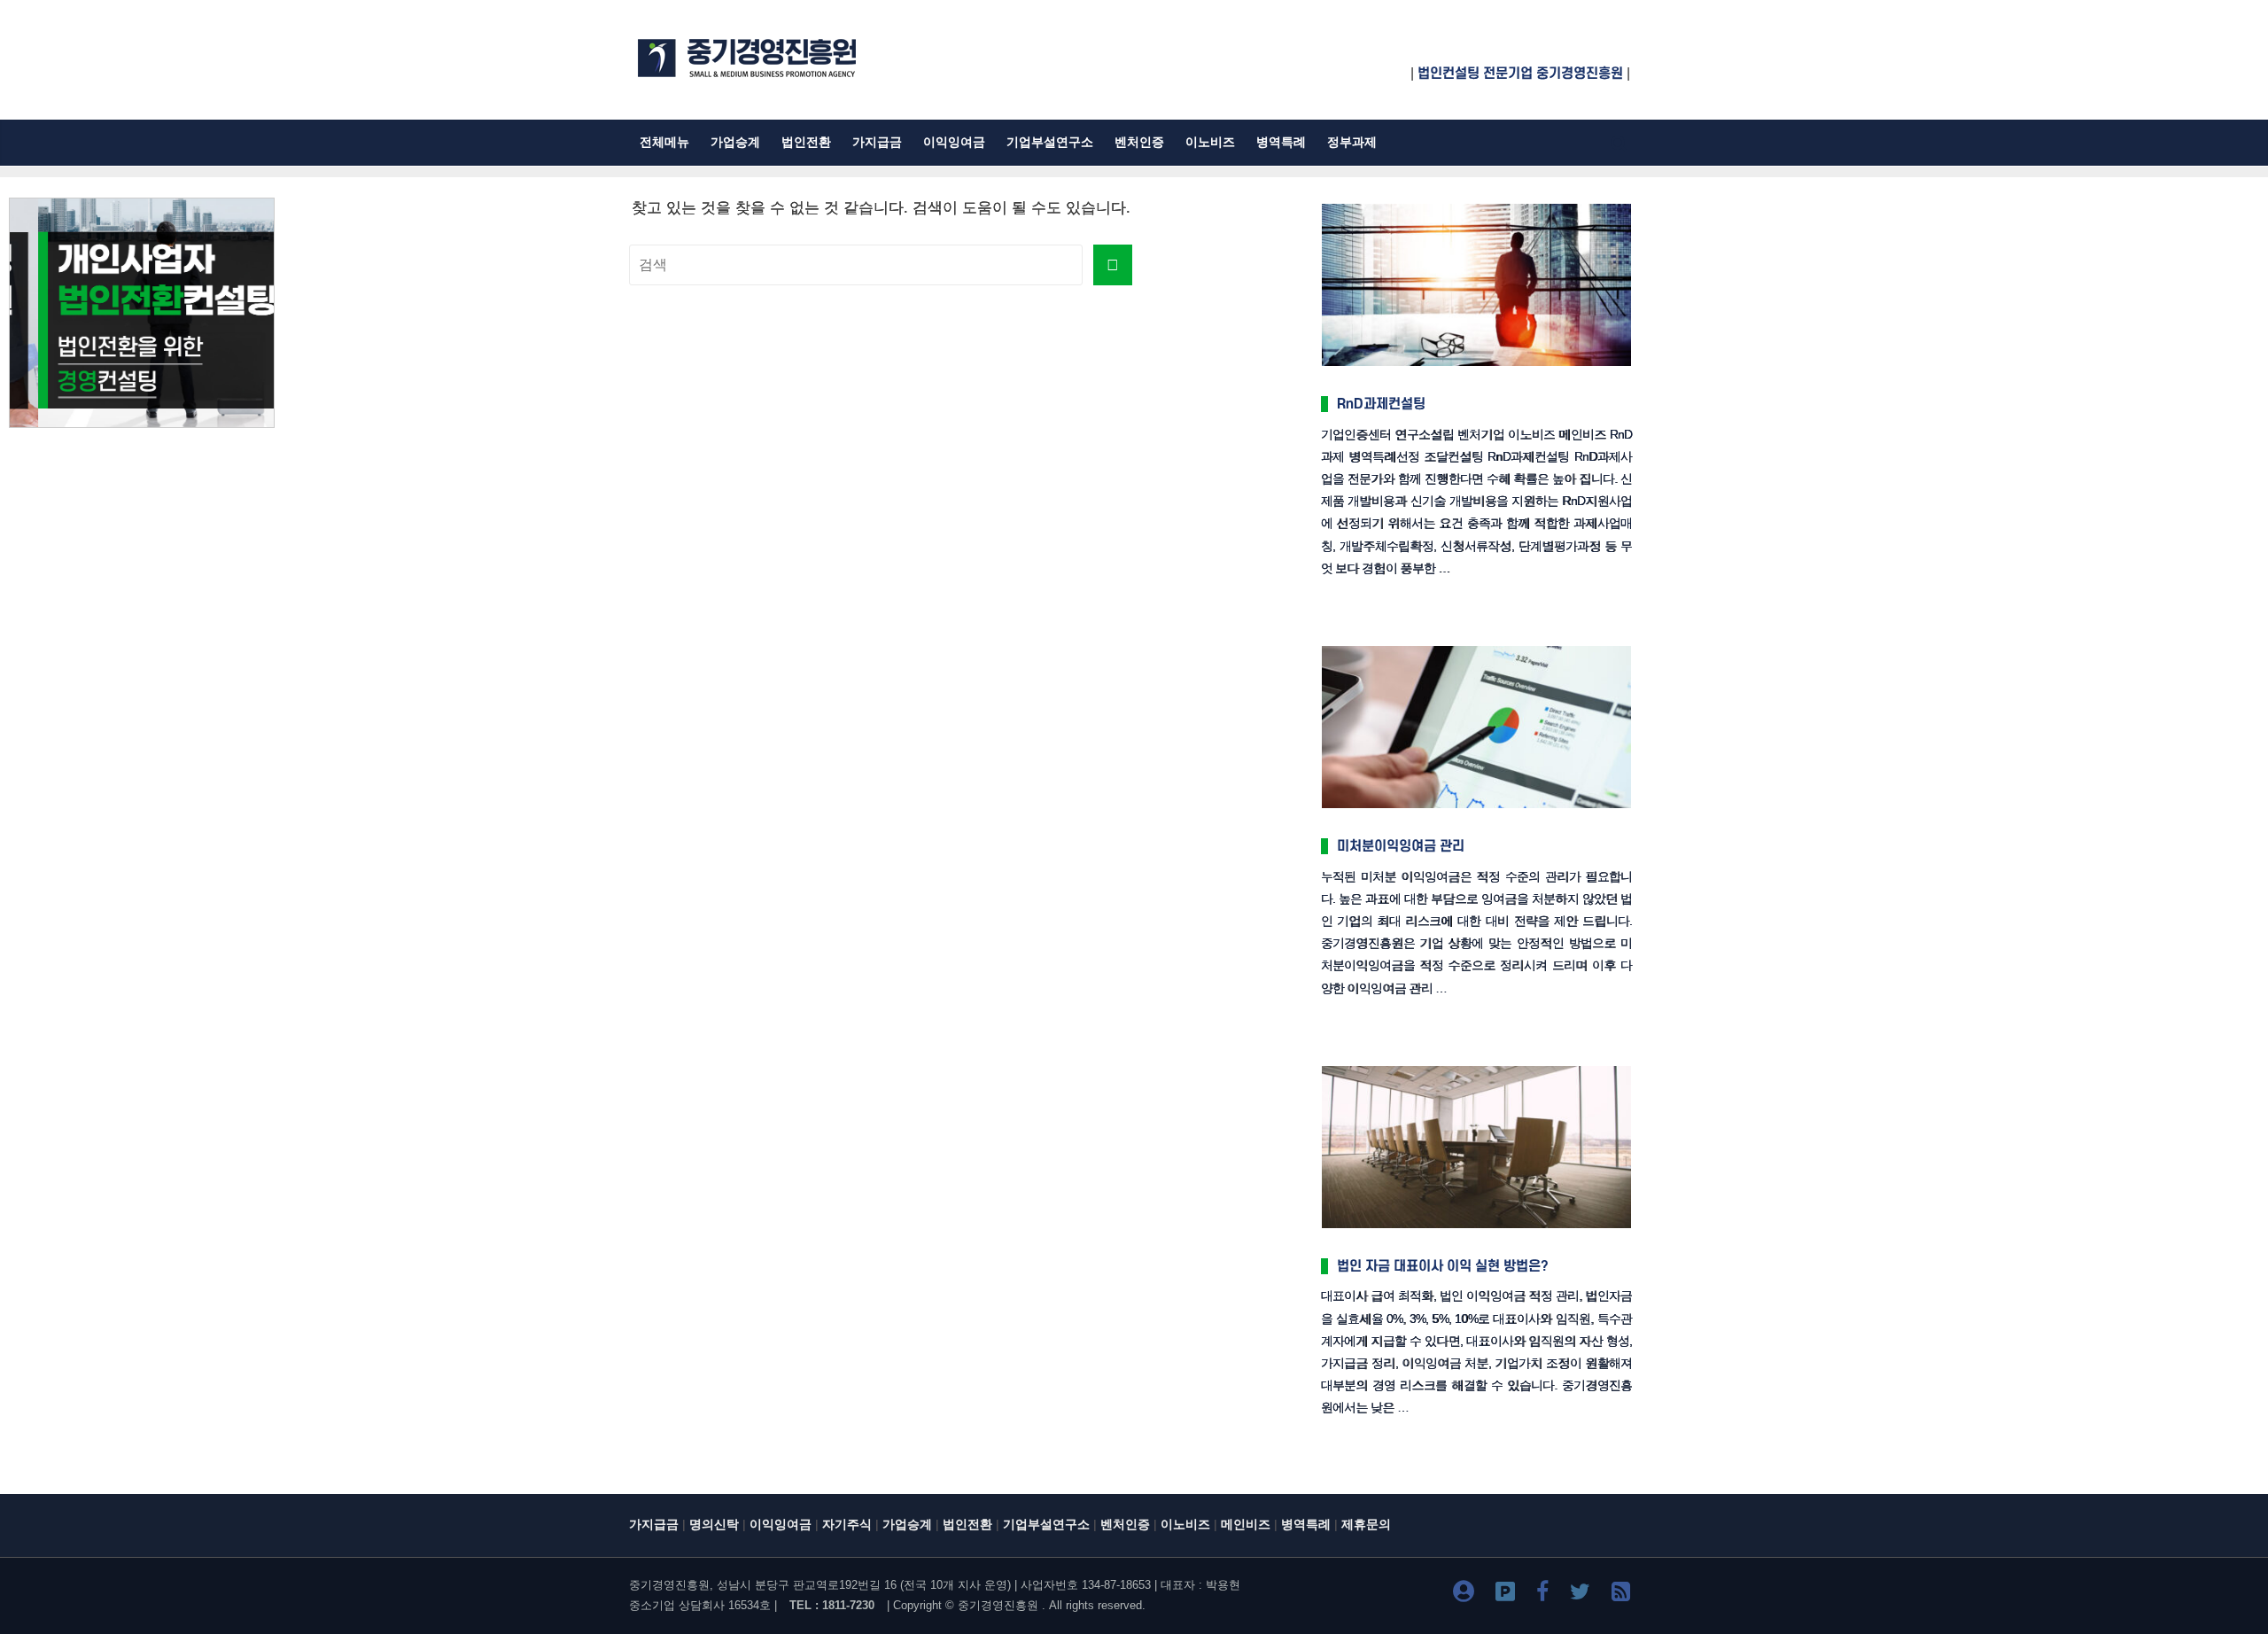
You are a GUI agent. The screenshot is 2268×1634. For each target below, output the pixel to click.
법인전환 (806, 142)
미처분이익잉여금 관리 (1401, 846)
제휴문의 (1366, 1525)
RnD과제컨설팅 (1381, 404)
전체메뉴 (664, 142)
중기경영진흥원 (998, 1605)
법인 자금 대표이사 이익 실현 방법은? (1443, 1266)
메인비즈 (1246, 1525)
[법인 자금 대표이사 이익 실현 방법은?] (1476, 1067)
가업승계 (735, 142)
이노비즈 (1210, 142)
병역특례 (1281, 142)
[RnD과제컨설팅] (1476, 205)
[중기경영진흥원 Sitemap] (1621, 1595)
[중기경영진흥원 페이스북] (1542, 1595)
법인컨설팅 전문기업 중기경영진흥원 (1520, 74)
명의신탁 (714, 1525)
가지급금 (877, 142)
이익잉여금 (954, 142)
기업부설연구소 (1050, 142)
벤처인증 (1139, 142)
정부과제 (1352, 142)
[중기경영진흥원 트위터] (1580, 1595)
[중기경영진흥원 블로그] (1464, 1595)
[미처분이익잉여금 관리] (1476, 647)
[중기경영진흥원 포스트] (1505, 1595)
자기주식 (847, 1525)
